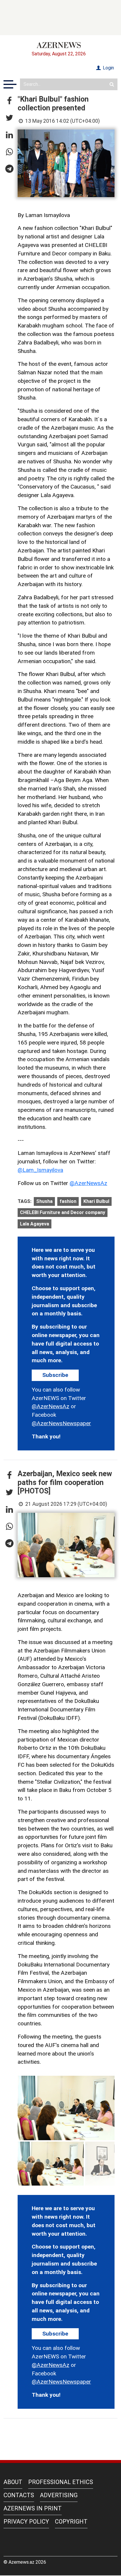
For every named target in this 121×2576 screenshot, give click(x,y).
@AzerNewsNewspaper (61, 1423)
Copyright (71, 2522)
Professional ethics (61, 2482)
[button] (9, 101)
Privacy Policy (26, 2522)
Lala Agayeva (35, 1224)
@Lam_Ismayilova (40, 1170)
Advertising (59, 2495)
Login (108, 68)
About (13, 2482)
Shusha (44, 1201)
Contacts (19, 2495)
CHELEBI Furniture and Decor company (63, 1212)
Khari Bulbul (96, 1201)
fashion (68, 1201)
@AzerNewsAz (88, 1183)
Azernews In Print (33, 2508)
